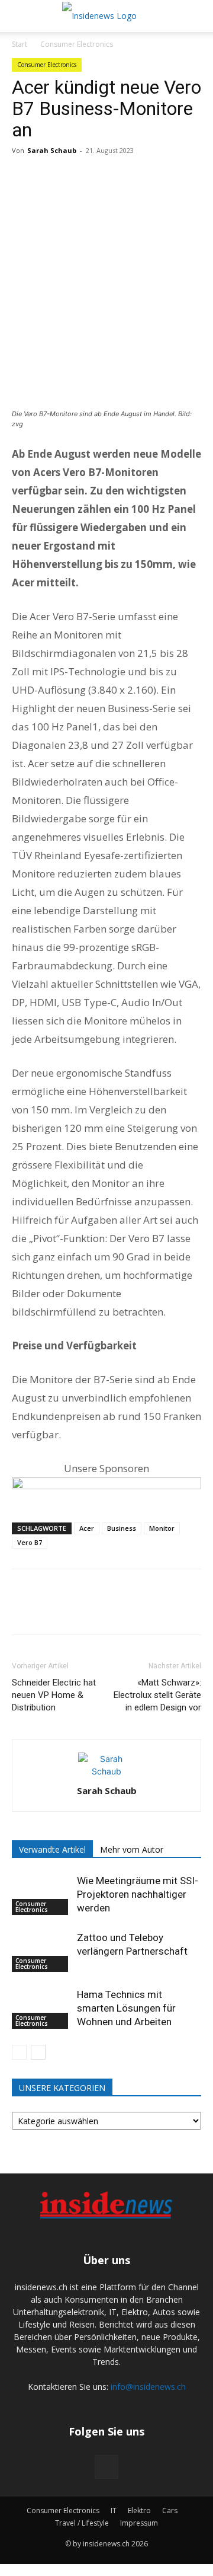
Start (20, 44)
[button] (19, 16)
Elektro (139, 2510)
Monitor (162, 1528)
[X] (51, 177)
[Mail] (106, 2467)
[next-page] (38, 2052)
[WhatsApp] (105, 177)
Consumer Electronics (77, 44)
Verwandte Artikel (52, 1849)
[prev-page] (19, 2052)
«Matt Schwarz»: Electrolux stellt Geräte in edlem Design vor (157, 1695)
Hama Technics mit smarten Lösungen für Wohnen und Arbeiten (126, 2008)
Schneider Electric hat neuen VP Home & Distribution (54, 1695)
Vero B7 (30, 1542)
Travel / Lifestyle (82, 2523)
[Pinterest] (78, 177)
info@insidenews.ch (148, 2387)
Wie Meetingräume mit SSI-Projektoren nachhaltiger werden (138, 1894)
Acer (87, 1528)
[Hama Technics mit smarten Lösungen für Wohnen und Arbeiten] (41, 2008)
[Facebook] (24, 177)
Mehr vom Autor (132, 1849)
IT (114, 2510)
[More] (133, 177)
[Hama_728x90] (106, 1489)
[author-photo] (106, 1771)
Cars (170, 2510)
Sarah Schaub (52, 150)
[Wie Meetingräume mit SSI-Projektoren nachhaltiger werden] (41, 1895)
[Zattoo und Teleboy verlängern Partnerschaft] (41, 1951)
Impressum (139, 2523)
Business (122, 1528)
